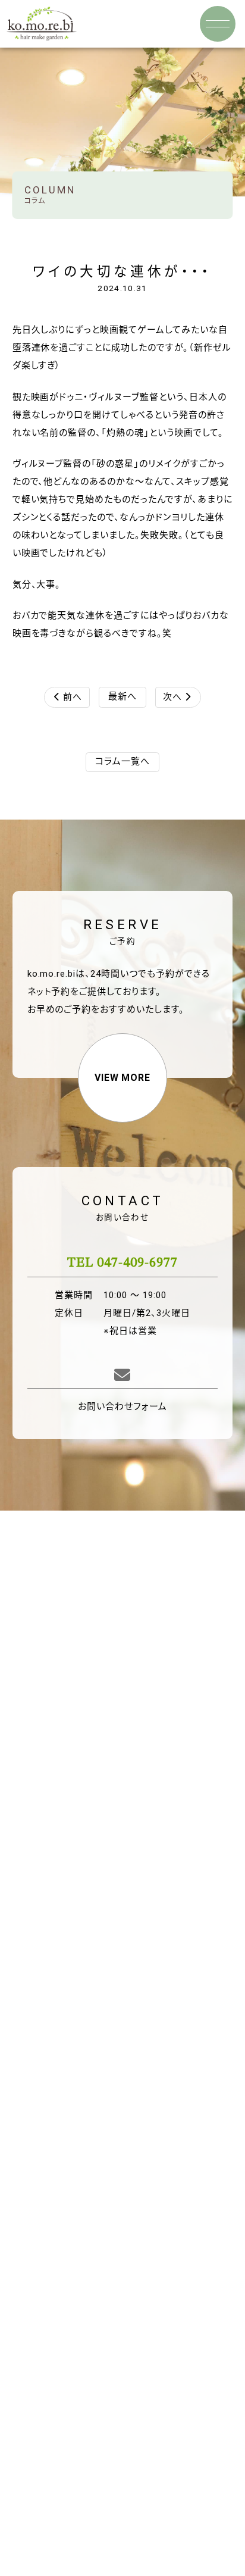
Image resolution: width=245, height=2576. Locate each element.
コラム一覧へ (122, 761)
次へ (177, 697)
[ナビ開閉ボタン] (218, 24)
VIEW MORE (123, 1078)
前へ (68, 697)
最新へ (122, 696)
